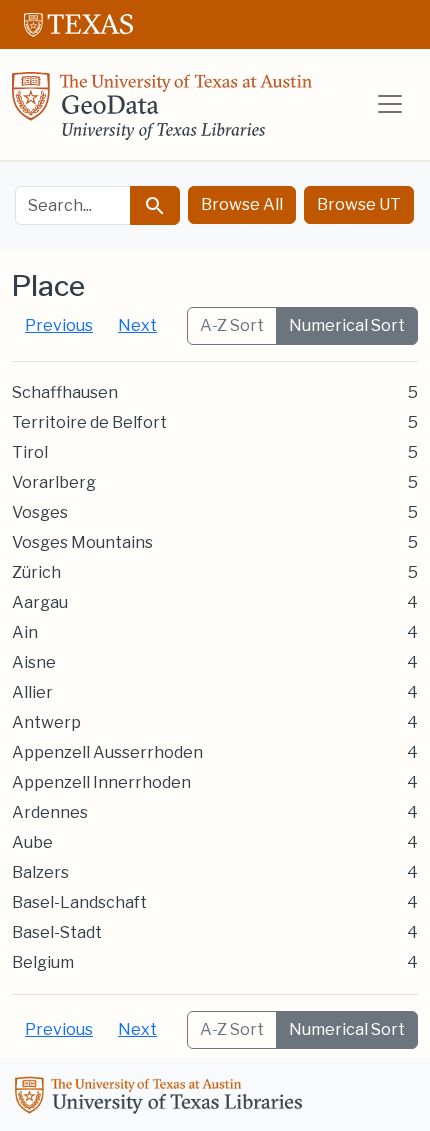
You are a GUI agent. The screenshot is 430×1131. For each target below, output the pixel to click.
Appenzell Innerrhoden (101, 782)
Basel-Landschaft (79, 902)
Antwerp (46, 722)
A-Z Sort (232, 325)
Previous (59, 325)
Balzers (40, 872)
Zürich (36, 572)
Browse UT (359, 204)
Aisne (34, 662)
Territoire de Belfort (89, 422)
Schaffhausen (65, 392)
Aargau (40, 602)
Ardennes (50, 812)
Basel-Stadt (57, 932)
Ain (25, 632)
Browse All (242, 204)
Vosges (40, 512)
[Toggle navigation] (390, 104)
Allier (32, 692)
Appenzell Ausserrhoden (107, 752)
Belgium (43, 962)
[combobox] (73, 205)
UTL (162, 1098)
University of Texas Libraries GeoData (162, 112)
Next (137, 325)
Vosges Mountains (82, 542)
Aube (32, 842)
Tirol (30, 452)
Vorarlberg (54, 482)
